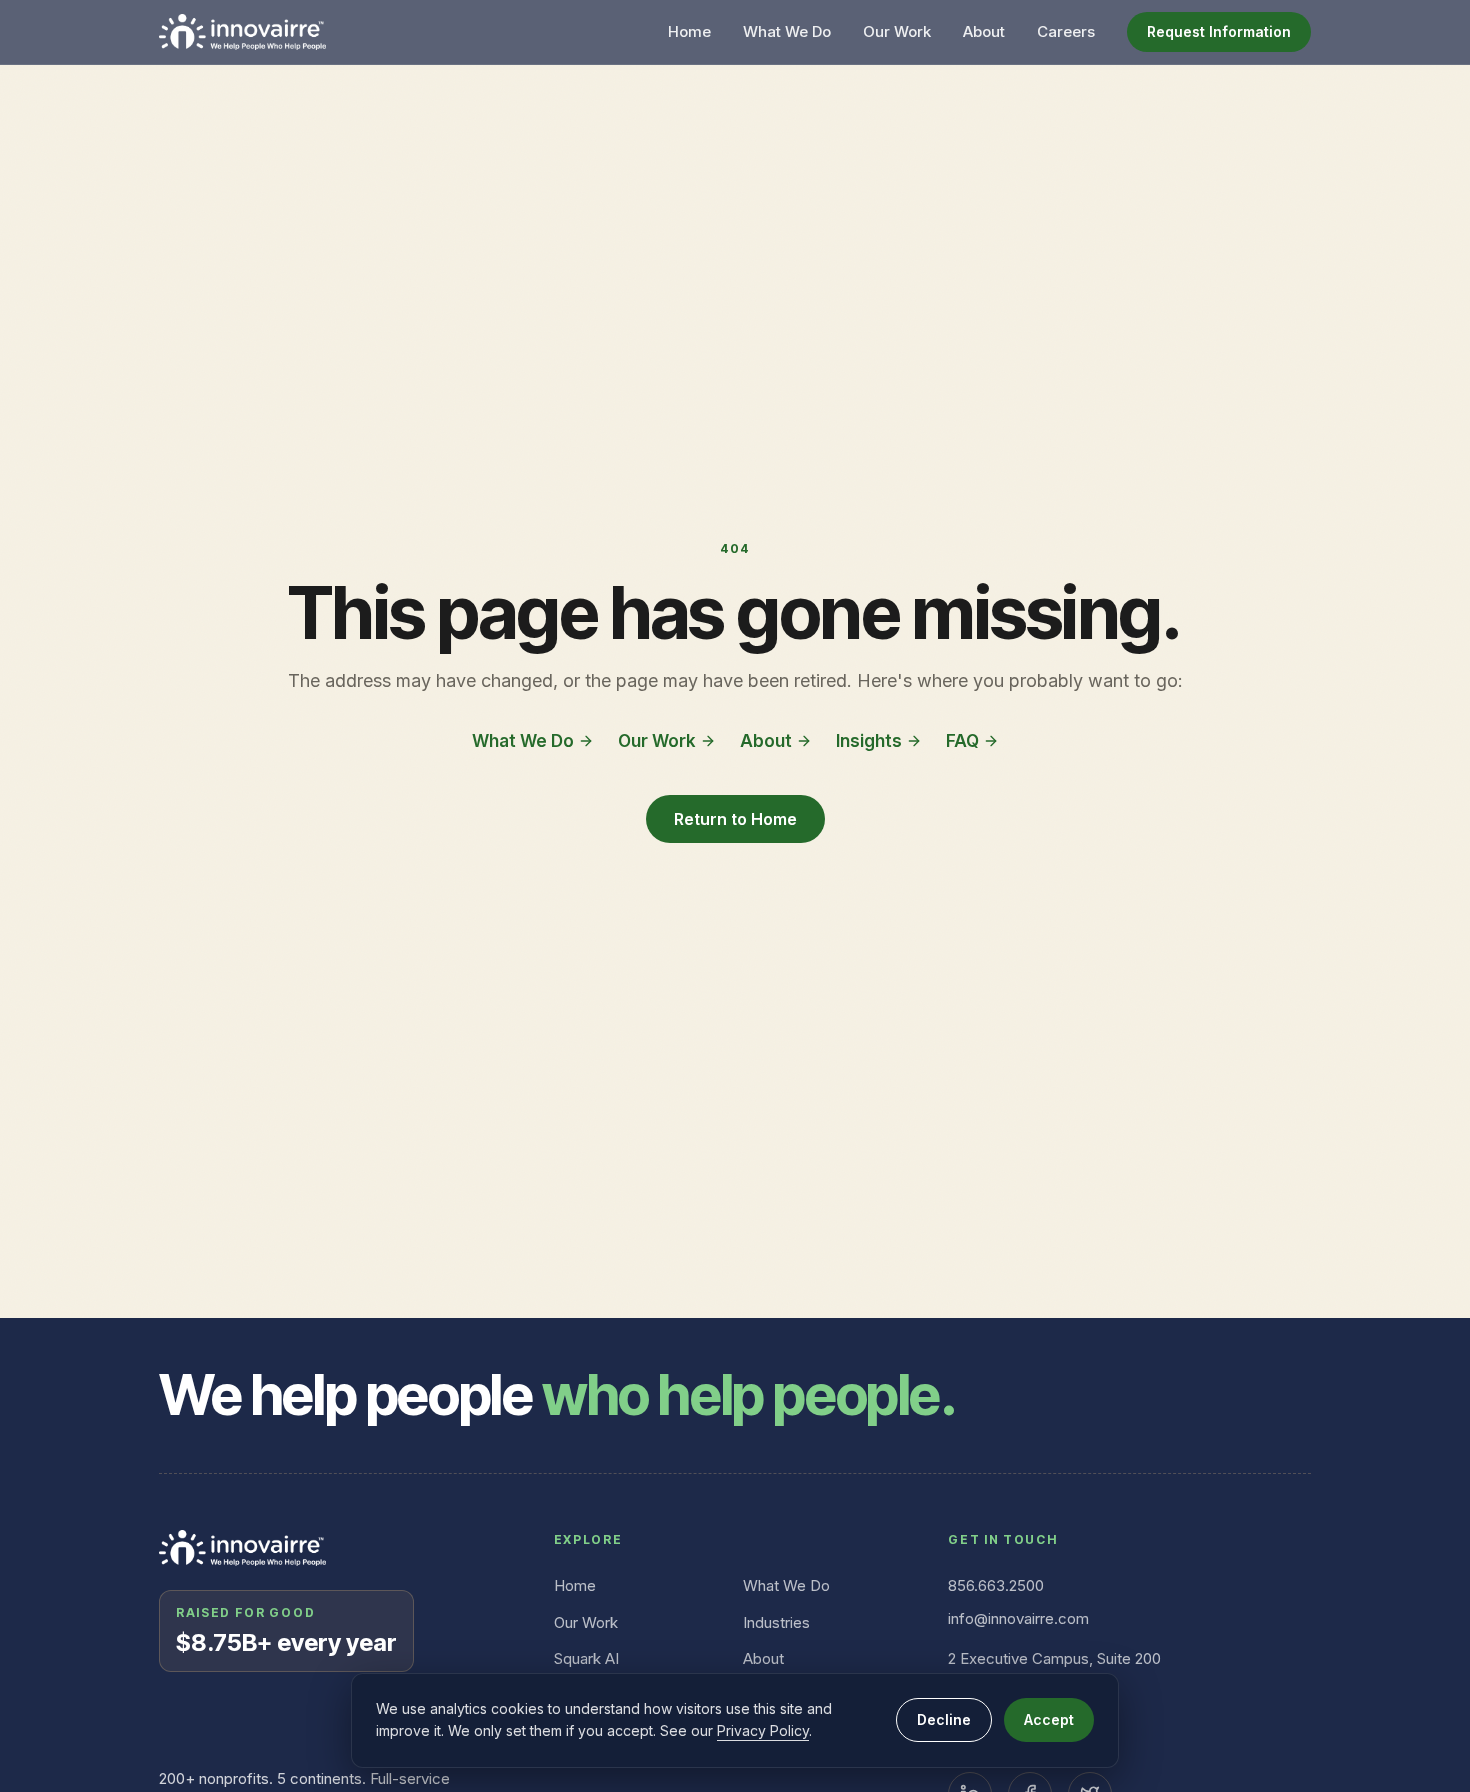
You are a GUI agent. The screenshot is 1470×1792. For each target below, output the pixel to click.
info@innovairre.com (1018, 1618)
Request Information (1219, 31)
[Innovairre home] (242, 32)
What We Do (787, 31)
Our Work (897, 31)
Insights (869, 741)
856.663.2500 (996, 1585)
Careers (1066, 31)
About (984, 31)
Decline (944, 1719)
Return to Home (735, 819)
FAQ (962, 741)
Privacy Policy (763, 1730)
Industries (776, 1622)
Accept (1049, 1719)
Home (689, 31)
